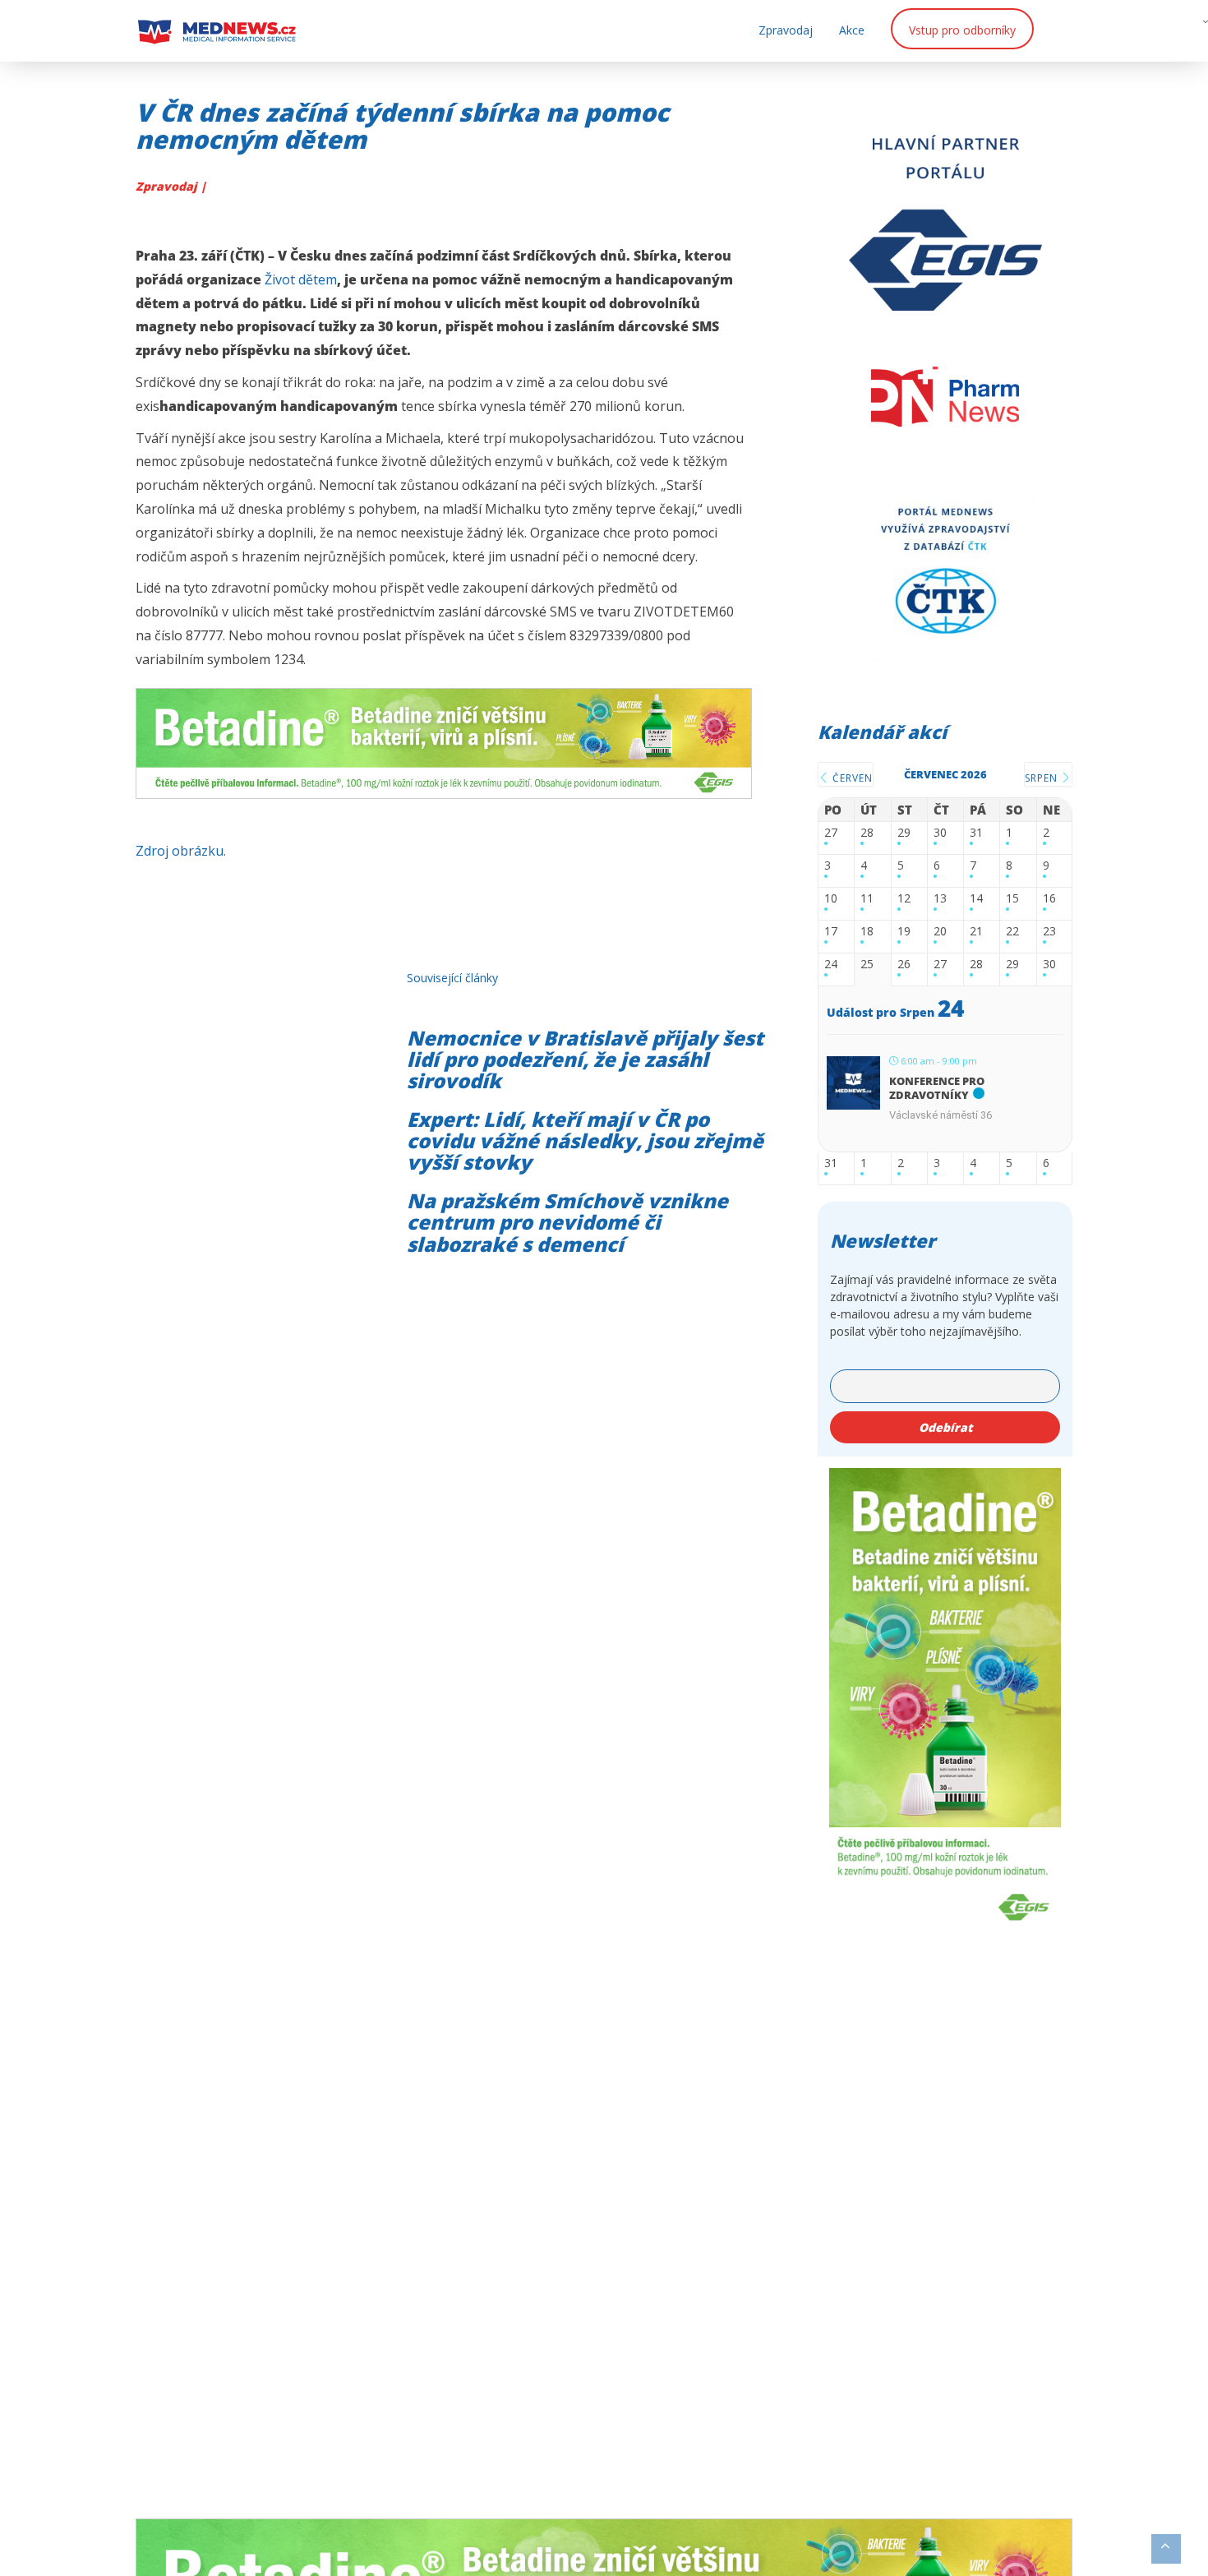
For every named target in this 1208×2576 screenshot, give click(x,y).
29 (904, 833)
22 (1012, 932)
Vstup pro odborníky (962, 30)
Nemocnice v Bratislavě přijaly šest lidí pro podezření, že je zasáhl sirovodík (585, 1059)
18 (867, 932)
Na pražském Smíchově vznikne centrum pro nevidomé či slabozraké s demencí (567, 1222)
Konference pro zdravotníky (937, 1088)
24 (831, 965)
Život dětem (301, 279)
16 (1049, 899)
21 (976, 932)
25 (867, 965)
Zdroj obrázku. (181, 851)
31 (976, 833)
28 (867, 833)
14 (976, 899)
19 (904, 932)
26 (904, 965)
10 (831, 899)
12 (904, 899)
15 (1012, 899)
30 (940, 833)
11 (867, 899)
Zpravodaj (786, 30)
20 (940, 932)
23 (1049, 932)
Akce (852, 30)
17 (831, 932)
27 (831, 833)
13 (940, 899)
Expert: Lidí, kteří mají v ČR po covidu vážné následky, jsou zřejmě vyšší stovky (585, 1141)
